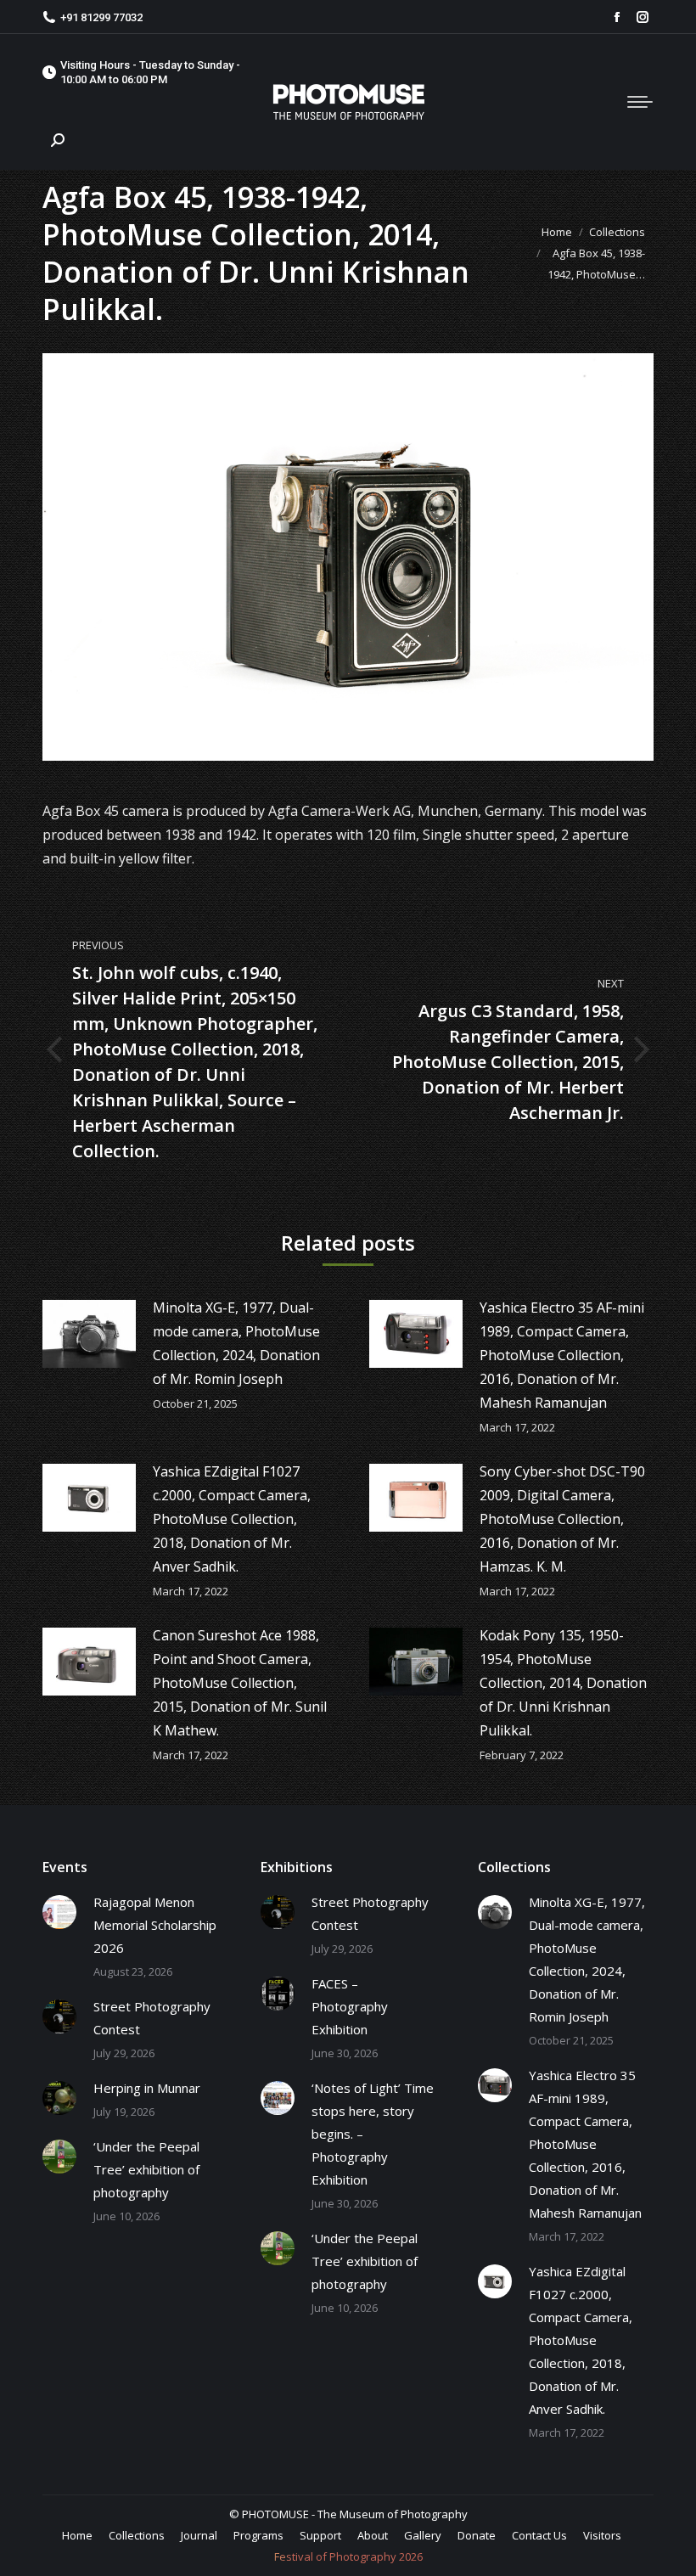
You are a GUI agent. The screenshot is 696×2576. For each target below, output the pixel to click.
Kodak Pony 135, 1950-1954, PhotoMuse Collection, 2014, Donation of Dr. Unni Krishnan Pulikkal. (563, 1683)
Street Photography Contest (152, 2018)
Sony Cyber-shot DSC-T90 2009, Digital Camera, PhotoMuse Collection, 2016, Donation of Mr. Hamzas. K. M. (562, 1519)
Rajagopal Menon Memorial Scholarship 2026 (155, 1925)
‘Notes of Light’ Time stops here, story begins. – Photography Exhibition (373, 2134)
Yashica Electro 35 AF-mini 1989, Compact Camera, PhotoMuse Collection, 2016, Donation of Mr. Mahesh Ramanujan (562, 1355)
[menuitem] (77, 2536)
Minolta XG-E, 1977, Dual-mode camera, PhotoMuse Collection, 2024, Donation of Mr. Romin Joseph (236, 1343)
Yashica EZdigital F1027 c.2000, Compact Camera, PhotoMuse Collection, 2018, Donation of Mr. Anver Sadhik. (232, 1519)
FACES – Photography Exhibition (350, 2006)
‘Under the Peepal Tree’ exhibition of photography (146, 2169)
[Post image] (89, 1334)
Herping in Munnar (147, 2088)
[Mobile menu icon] (640, 102)
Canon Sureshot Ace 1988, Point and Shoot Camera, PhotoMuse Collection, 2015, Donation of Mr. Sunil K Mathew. (240, 1683)
